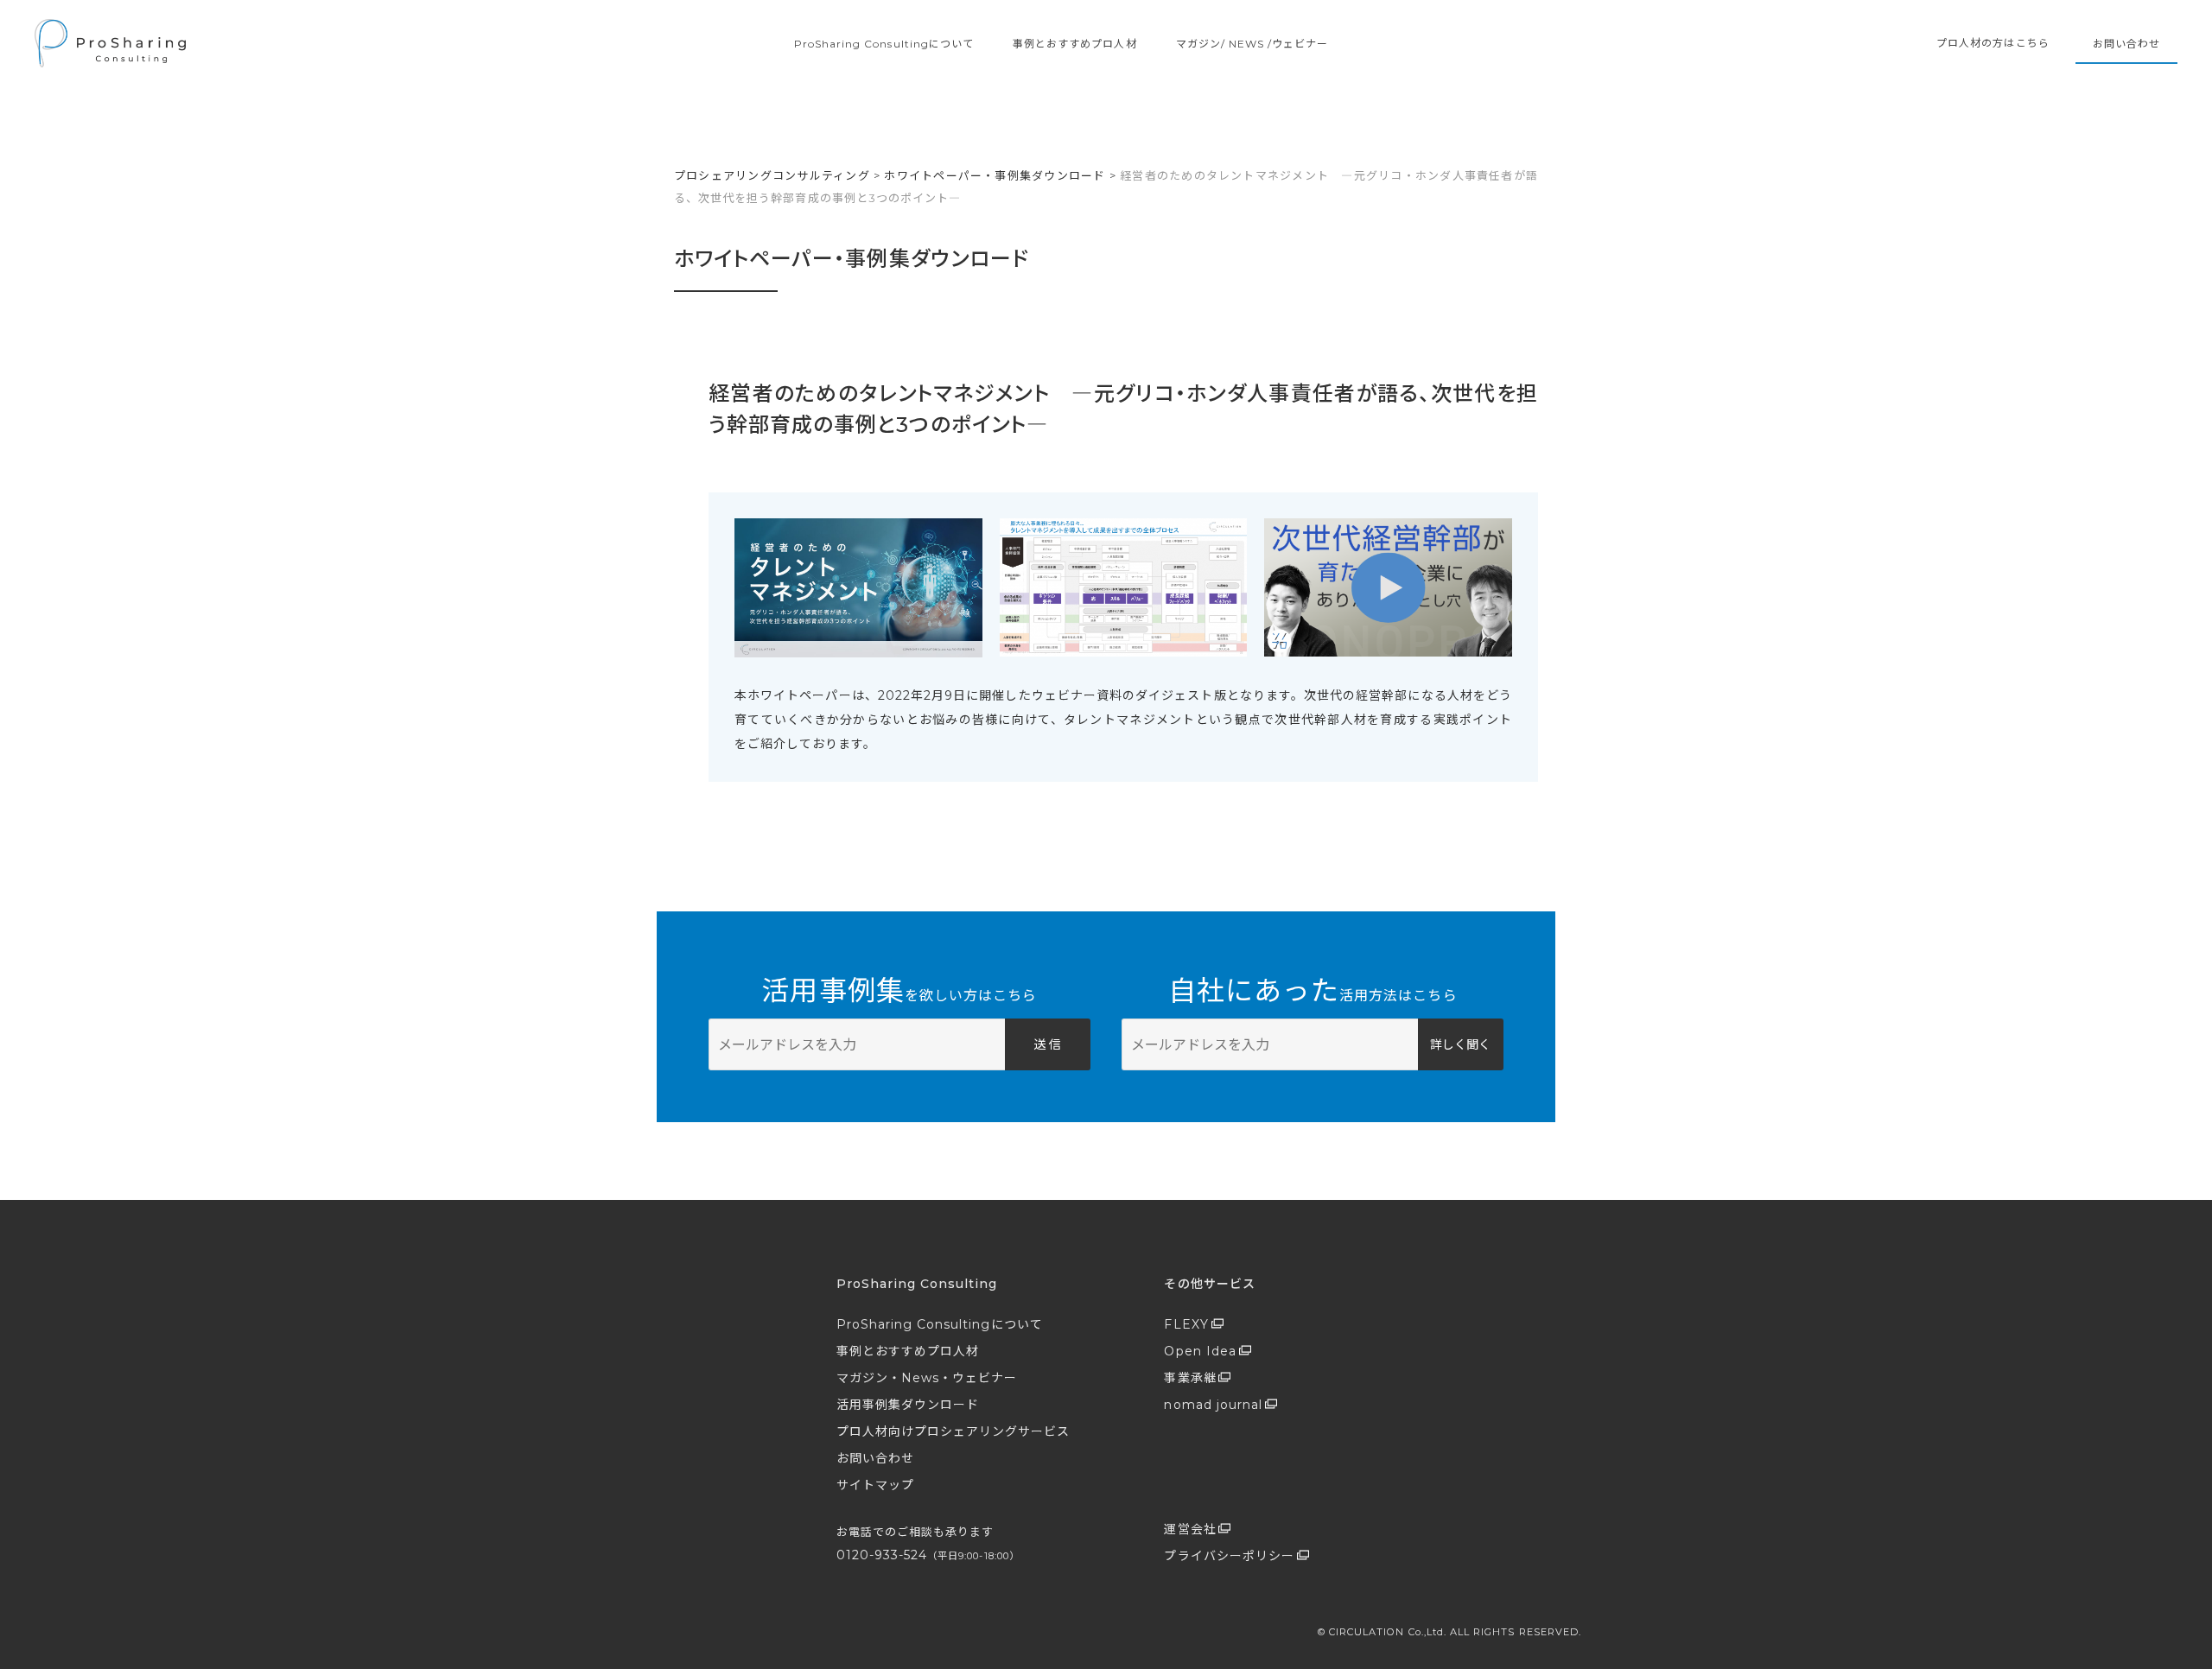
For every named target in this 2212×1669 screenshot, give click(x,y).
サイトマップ (875, 1485)
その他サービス (1209, 1284)
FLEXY (1186, 1324)
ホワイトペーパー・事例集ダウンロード (995, 175)
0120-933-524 (928, 1555)
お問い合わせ (2126, 44)
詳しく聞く (1460, 1044)
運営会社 (1190, 1529)
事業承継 (1190, 1378)
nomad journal (1213, 1405)
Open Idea (1200, 1351)
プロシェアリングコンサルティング (772, 175)
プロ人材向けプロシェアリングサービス (953, 1431)
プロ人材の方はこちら (1993, 43)
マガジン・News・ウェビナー (927, 1378)
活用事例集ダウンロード (908, 1405)
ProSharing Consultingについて (884, 44)
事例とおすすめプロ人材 (1075, 44)
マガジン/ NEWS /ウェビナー (1252, 44)
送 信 (1047, 1044)
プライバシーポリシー (1229, 1556)
